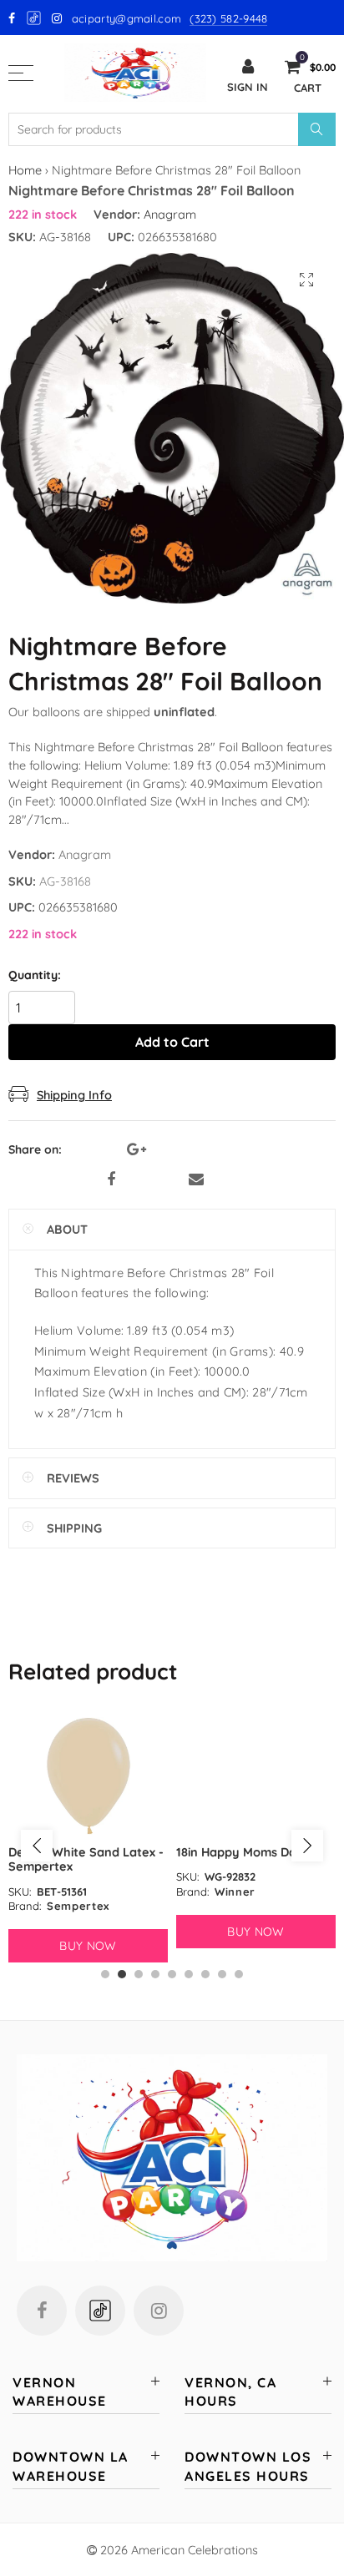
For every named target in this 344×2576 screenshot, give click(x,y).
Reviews (73, 1478)
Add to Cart (172, 1042)
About (67, 1229)
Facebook (111, 1179)
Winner (235, 1892)
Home (25, 170)
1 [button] (105, 1974)
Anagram (170, 214)
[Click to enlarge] (306, 280)
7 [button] (205, 1974)
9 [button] (239, 1974)
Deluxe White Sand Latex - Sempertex (86, 1859)
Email (196, 1179)
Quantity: (35, 975)
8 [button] (222, 1974)
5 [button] (172, 1974)
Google (35, 18)
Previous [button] (37, 1846)
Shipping (74, 1528)
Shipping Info (74, 1095)
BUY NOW (88, 1946)
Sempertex (78, 1906)
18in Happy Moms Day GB (250, 1852)
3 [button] (139, 1974)
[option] (88, 1838)
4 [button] (155, 1974)
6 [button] (189, 1974)
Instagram (159, 2311)
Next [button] (307, 1846)
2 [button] (122, 1974)
